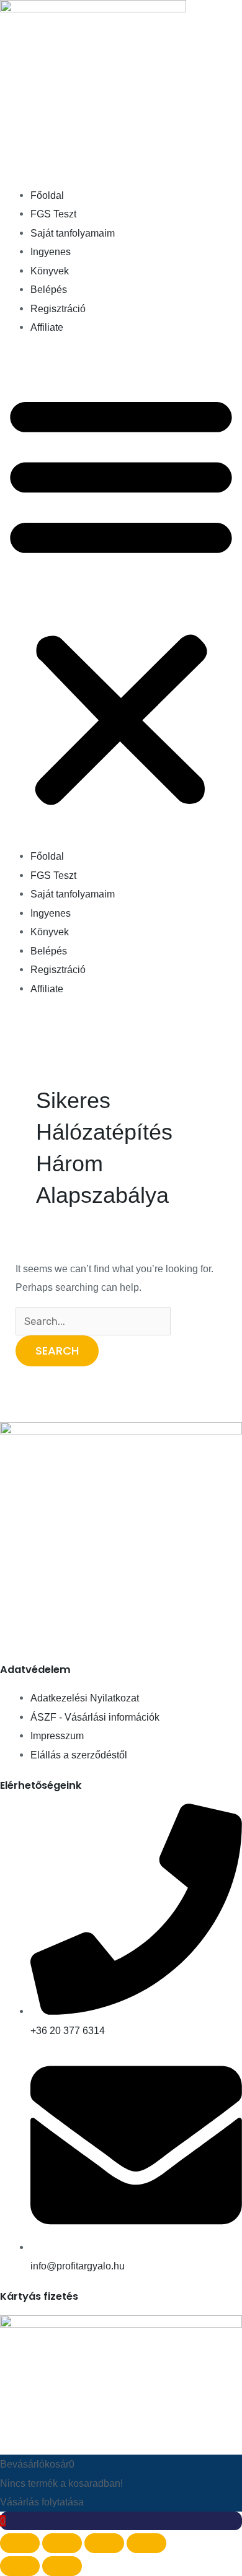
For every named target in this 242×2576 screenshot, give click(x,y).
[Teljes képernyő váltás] (62, 2543)
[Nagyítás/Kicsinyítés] (20, 2543)
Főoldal (47, 195)
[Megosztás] (104, 2543)
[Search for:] (93, 1321)
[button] (121, 599)
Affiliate (47, 327)
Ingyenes (51, 251)
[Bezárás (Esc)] (146, 2543)
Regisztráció (58, 308)
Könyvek (50, 271)
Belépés (49, 289)
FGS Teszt (53, 214)
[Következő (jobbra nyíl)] (62, 2566)
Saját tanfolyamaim (73, 233)
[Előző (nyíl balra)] (20, 2566)
